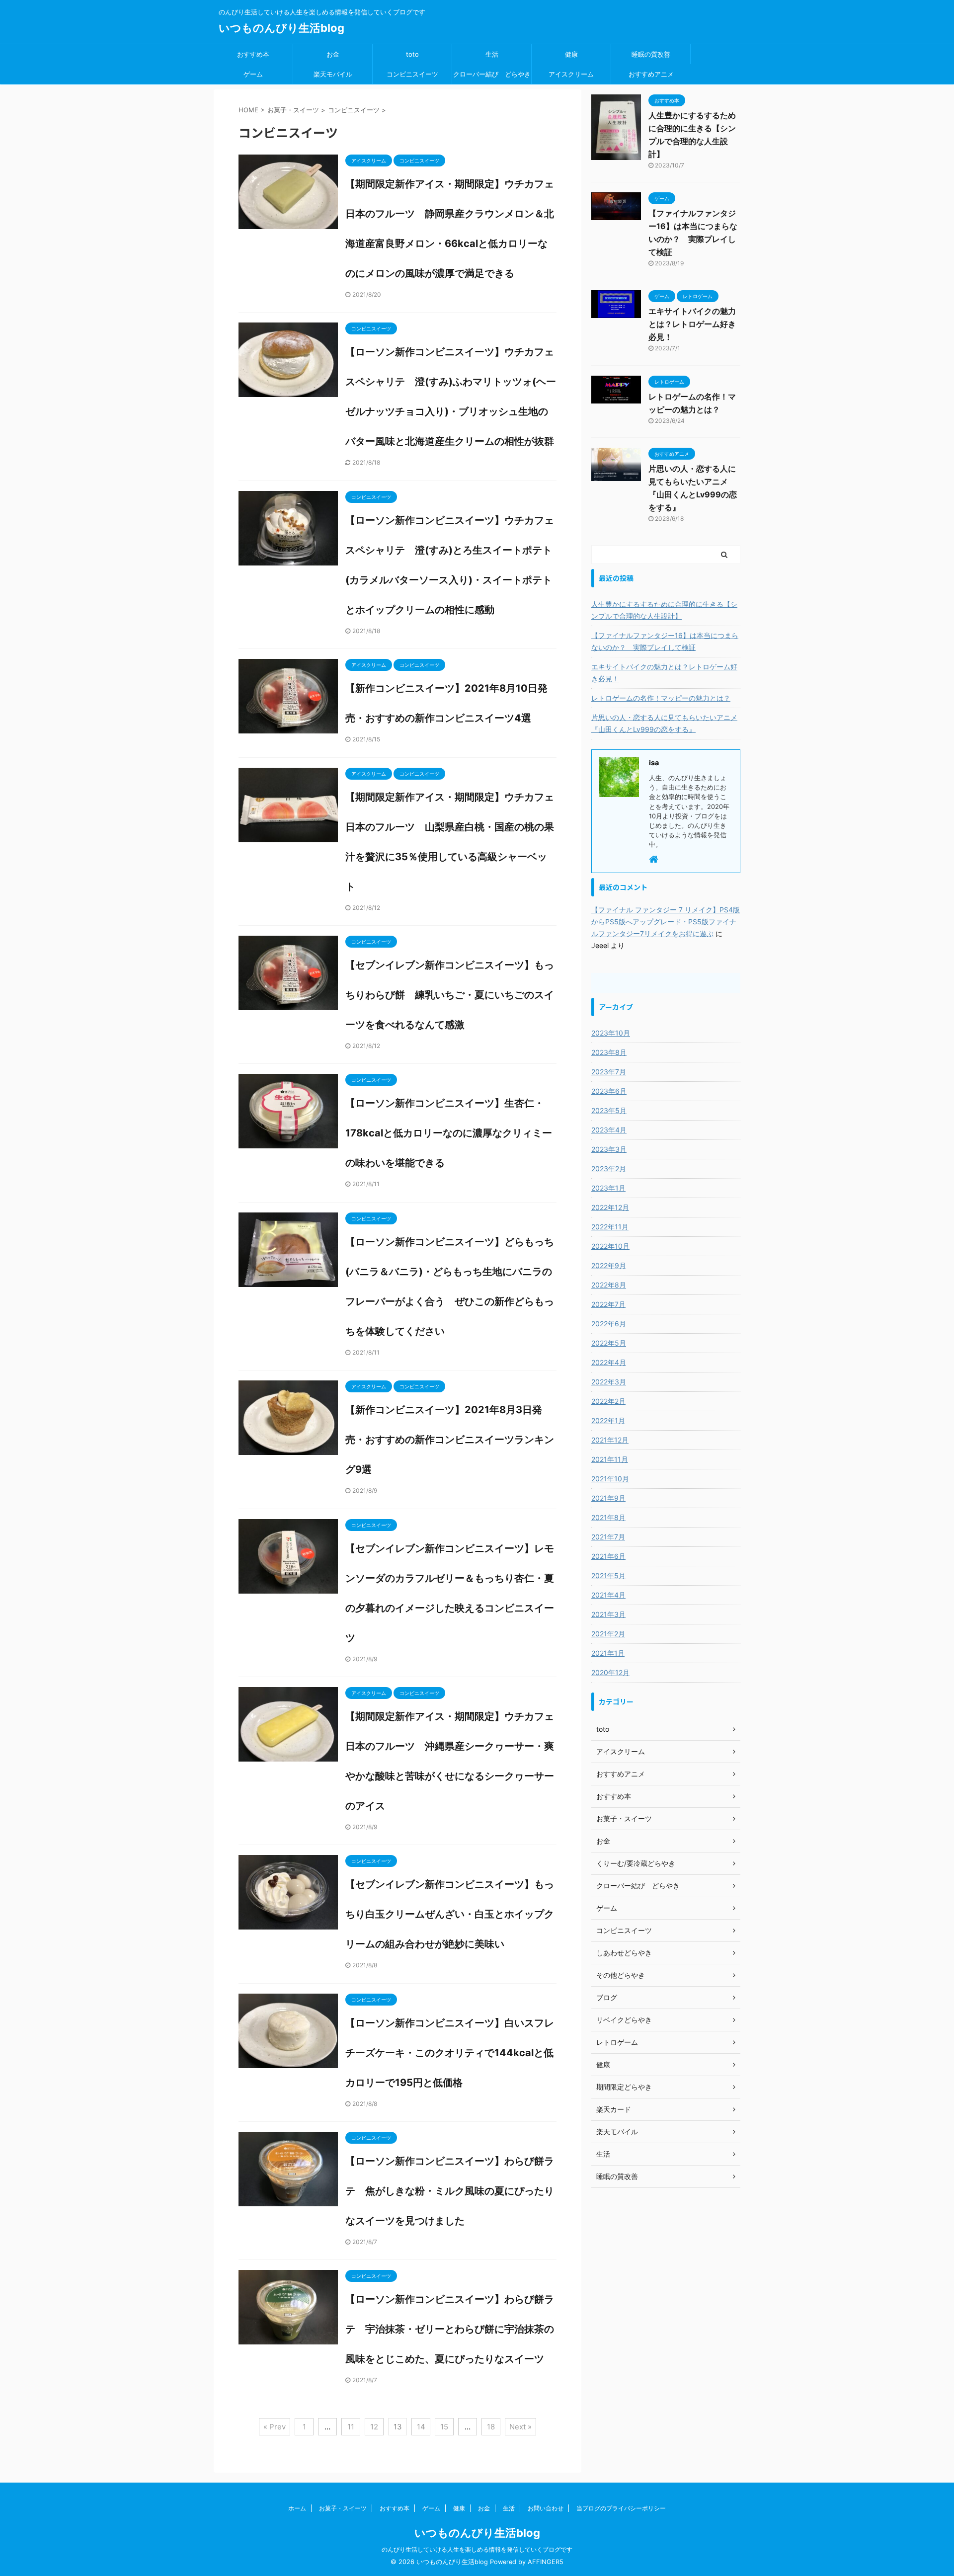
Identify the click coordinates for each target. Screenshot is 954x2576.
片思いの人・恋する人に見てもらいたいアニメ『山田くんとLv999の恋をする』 (664, 723)
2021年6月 (608, 1556)
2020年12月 (610, 1672)
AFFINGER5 (546, 2562)
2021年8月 (608, 1517)
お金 (333, 54)
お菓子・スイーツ (343, 2508)
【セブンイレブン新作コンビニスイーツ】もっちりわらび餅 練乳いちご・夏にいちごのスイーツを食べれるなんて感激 (450, 995)
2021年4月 (608, 1595)
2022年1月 (608, 1420)
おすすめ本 (253, 54)
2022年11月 (610, 1227)
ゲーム (253, 74)
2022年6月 (609, 1324)
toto (412, 54)
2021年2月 (608, 1634)
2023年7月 (609, 1072)
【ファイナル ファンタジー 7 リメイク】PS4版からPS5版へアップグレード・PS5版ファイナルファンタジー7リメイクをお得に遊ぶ (666, 922)
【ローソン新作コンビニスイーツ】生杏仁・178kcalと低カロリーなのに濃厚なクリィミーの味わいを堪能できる (449, 1133)
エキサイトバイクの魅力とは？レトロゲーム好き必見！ (692, 324)
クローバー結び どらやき (492, 74)
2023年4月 (609, 1130)
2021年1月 (608, 1653)
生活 (492, 54)
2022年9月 (609, 1265)
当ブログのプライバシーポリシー (621, 2508)
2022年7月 (608, 1304)
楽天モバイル (333, 74)
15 (444, 2427)
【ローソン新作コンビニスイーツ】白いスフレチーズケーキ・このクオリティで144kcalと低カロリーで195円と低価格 (450, 2053)
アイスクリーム (571, 74)
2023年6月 (609, 1091)
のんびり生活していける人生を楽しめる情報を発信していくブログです (477, 2549)
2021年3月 (608, 1614)
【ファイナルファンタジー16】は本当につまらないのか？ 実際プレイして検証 (665, 641)
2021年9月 (608, 1498)
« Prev (275, 2427)
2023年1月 (608, 1188)
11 (351, 2427)
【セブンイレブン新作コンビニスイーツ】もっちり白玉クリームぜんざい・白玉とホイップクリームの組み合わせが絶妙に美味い (450, 1914)
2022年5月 (609, 1343)
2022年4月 (609, 1362)
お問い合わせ (546, 2508)
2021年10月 (610, 1479)
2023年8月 (609, 1052)
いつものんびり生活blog (281, 28)
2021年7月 (608, 1537)
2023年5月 (609, 1110)
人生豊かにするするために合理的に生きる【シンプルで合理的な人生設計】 (664, 610)
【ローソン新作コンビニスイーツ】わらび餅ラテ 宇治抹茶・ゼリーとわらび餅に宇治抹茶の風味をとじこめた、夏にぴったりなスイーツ (450, 2329)
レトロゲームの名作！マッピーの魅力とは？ (661, 698)
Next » (520, 2427)
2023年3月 (609, 1149)
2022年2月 (608, 1401)
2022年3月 (609, 1382)
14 (421, 2427)
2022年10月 (610, 1246)
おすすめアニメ (651, 74)
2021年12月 (610, 1440)
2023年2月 (609, 1168)
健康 (571, 54)
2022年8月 (609, 1285)
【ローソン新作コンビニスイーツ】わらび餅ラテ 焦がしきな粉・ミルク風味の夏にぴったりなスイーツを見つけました (450, 2191)
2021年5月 (608, 1575)
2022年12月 (610, 1207)
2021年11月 (610, 1459)
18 (491, 2427)
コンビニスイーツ (412, 74)
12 (374, 2427)
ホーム (297, 2508)
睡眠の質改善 (651, 54)
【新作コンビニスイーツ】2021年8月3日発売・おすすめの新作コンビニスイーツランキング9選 (450, 1440)
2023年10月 (611, 1033)
